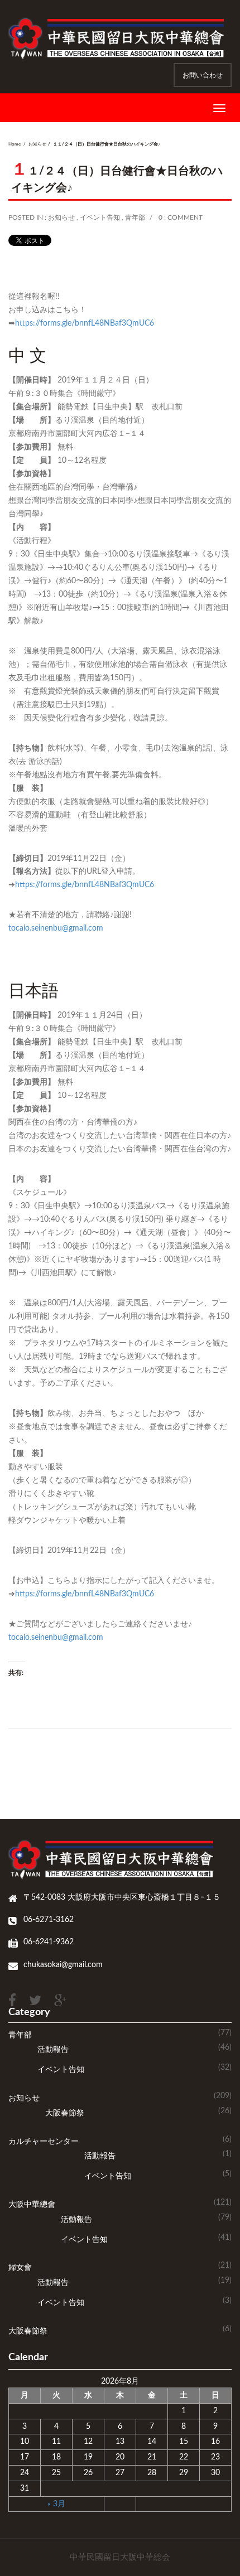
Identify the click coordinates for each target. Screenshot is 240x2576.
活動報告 (53, 2050)
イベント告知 (100, 217)
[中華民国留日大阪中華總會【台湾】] (120, 38)
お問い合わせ (203, 75)
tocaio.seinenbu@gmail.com (56, 928)
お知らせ (37, 144)
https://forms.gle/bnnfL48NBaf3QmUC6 (85, 323)
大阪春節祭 (65, 2113)
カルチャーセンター (44, 2142)
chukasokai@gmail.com (63, 1965)
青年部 (135, 217)
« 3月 (56, 2504)
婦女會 (20, 2268)
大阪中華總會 (32, 2205)
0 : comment (181, 217)
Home (15, 144)
